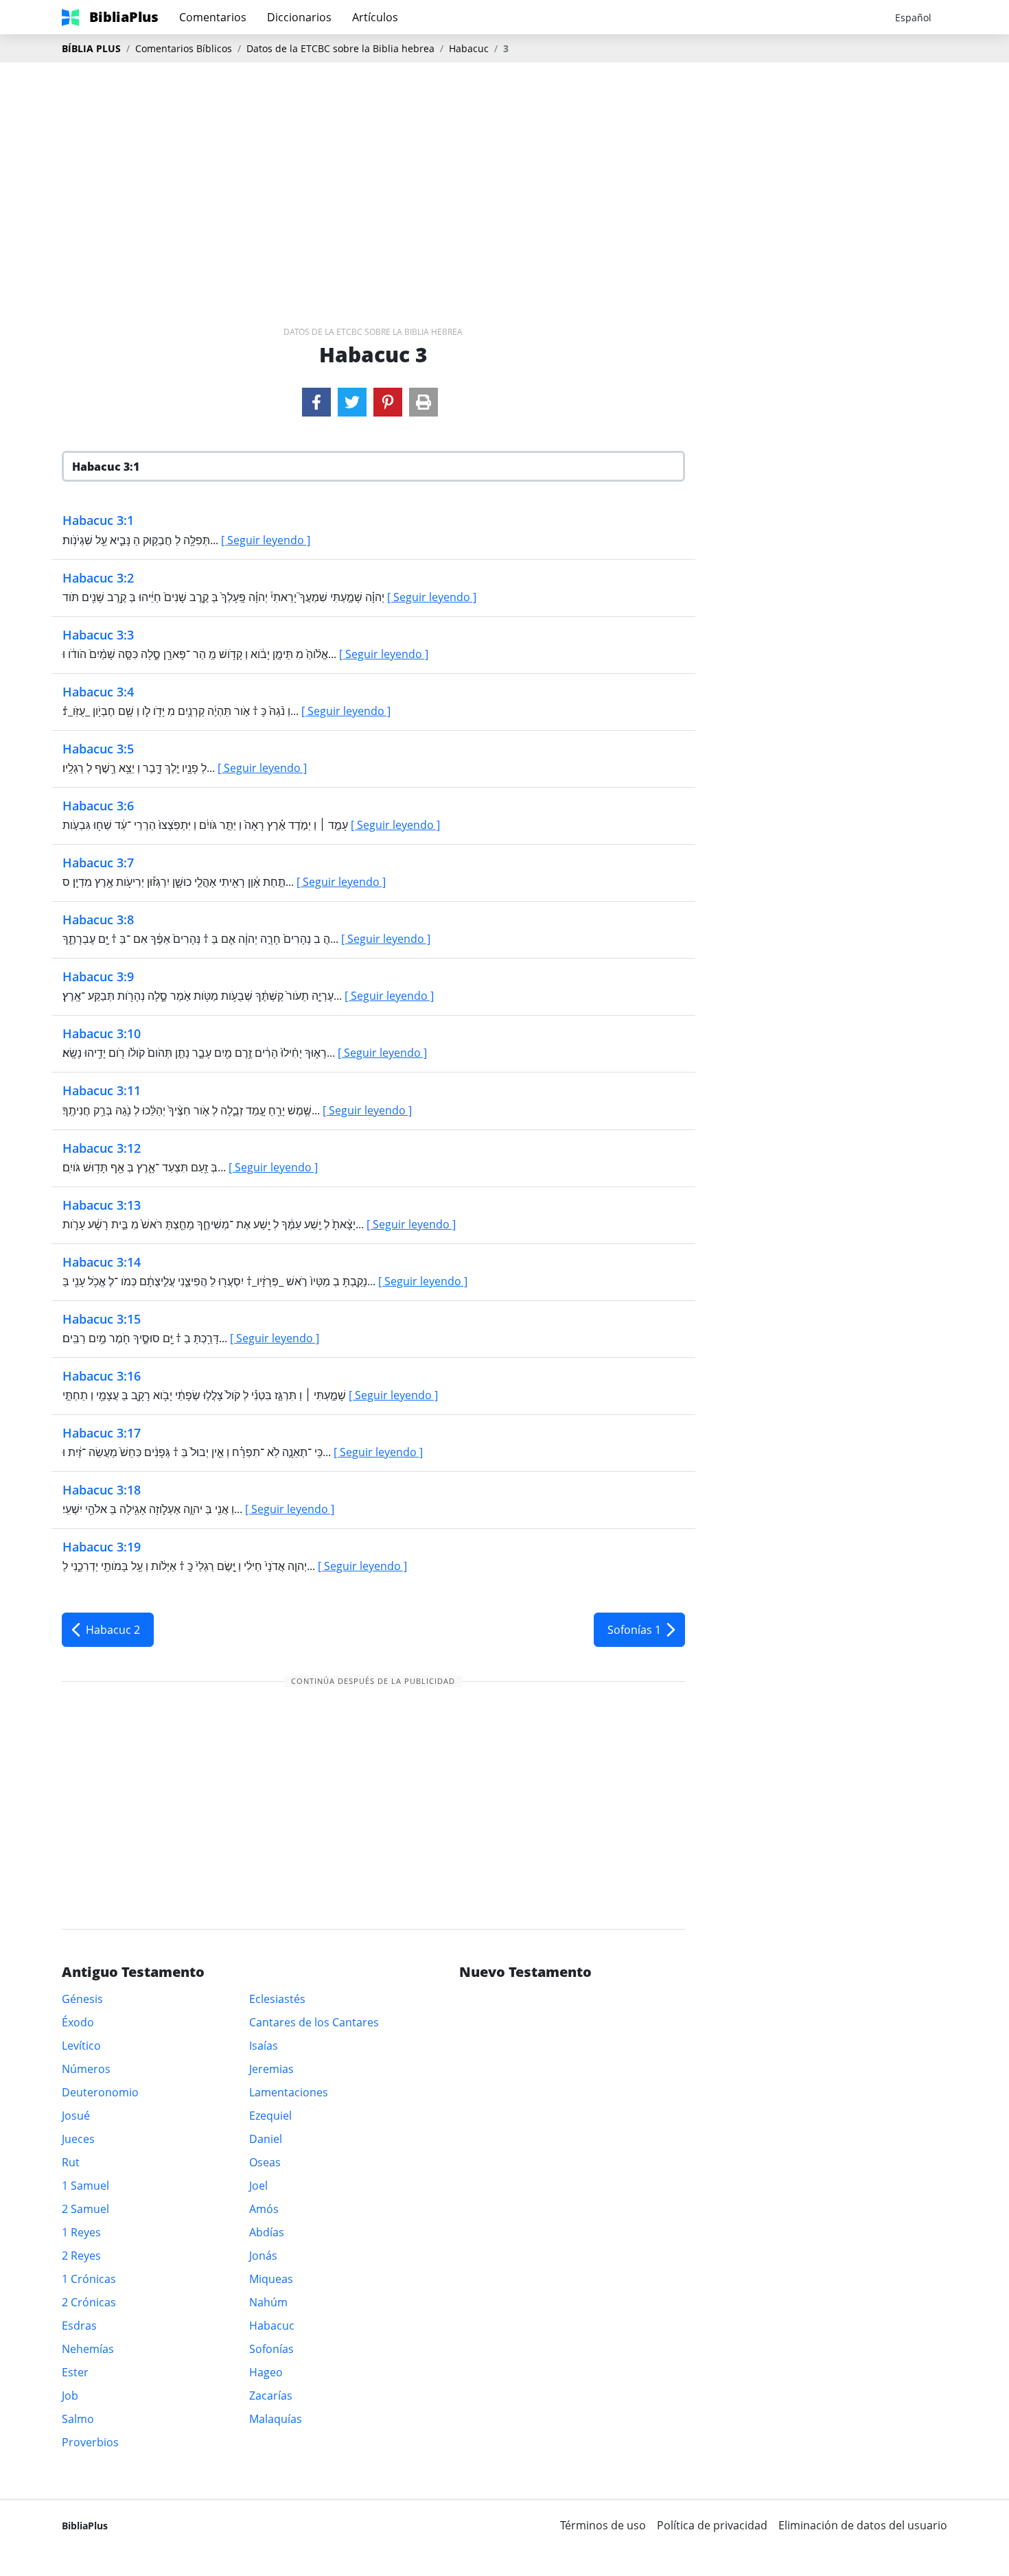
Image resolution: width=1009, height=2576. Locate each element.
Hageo (266, 2372)
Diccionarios (299, 17)
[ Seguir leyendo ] (266, 540)
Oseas (265, 2162)
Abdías (267, 2232)
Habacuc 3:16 (102, 1376)
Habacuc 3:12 (102, 1148)
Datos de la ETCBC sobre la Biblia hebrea (340, 48)
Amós (264, 2209)
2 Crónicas (89, 2302)
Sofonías (271, 2349)
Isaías (264, 2046)
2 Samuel (85, 2209)
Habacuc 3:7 (98, 863)
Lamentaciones (289, 2092)
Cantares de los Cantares (314, 2022)
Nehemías (88, 2349)
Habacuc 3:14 (102, 1262)
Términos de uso (603, 2525)
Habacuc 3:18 (102, 1490)
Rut (71, 2162)
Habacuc (469, 48)
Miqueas (271, 2279)
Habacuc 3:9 (98, 976)
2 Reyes (81, 2256)
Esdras (79, 2326)
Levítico (81, 2046)
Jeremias (271, 2069)
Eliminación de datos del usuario (863, 2525)
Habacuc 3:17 (102, 1433)
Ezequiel (270, 2116)
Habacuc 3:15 (102, 1319)
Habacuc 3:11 (102, 1090)
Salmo (78, 2419)
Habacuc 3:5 (98, 749)
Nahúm (268, 2302)
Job (70, 2396)
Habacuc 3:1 (98, 520)
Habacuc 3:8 (98, 920)
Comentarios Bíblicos (184, 48)
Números (86, 2069)
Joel (258, 2186)
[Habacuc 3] (316, 402)
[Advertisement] (505, 172)
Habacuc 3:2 (98, 578)
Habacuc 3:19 (102, 1547)
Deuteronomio (100, 2092)
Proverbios (90, 2442)
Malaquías (276, 2419)
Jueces (78, 2139)
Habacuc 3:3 (98, 635)
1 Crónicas (89, 2279)
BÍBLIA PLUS (91, 48)
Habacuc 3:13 (102, 1205)
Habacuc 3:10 (102, 1033)
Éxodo (78, 2022)
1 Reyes (81, 2232)
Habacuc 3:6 (98, 806)
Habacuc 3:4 (98, 692)
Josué (76, 2116)
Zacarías (271, 2396)
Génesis (82, 1999)
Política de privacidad (712, 2525)
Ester (75, 2372)
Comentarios (213, 17)
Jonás (263, 2256)
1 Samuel (85, 2186)
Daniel (266, 2139)
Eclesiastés (277, 1999)
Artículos (375, 17)
